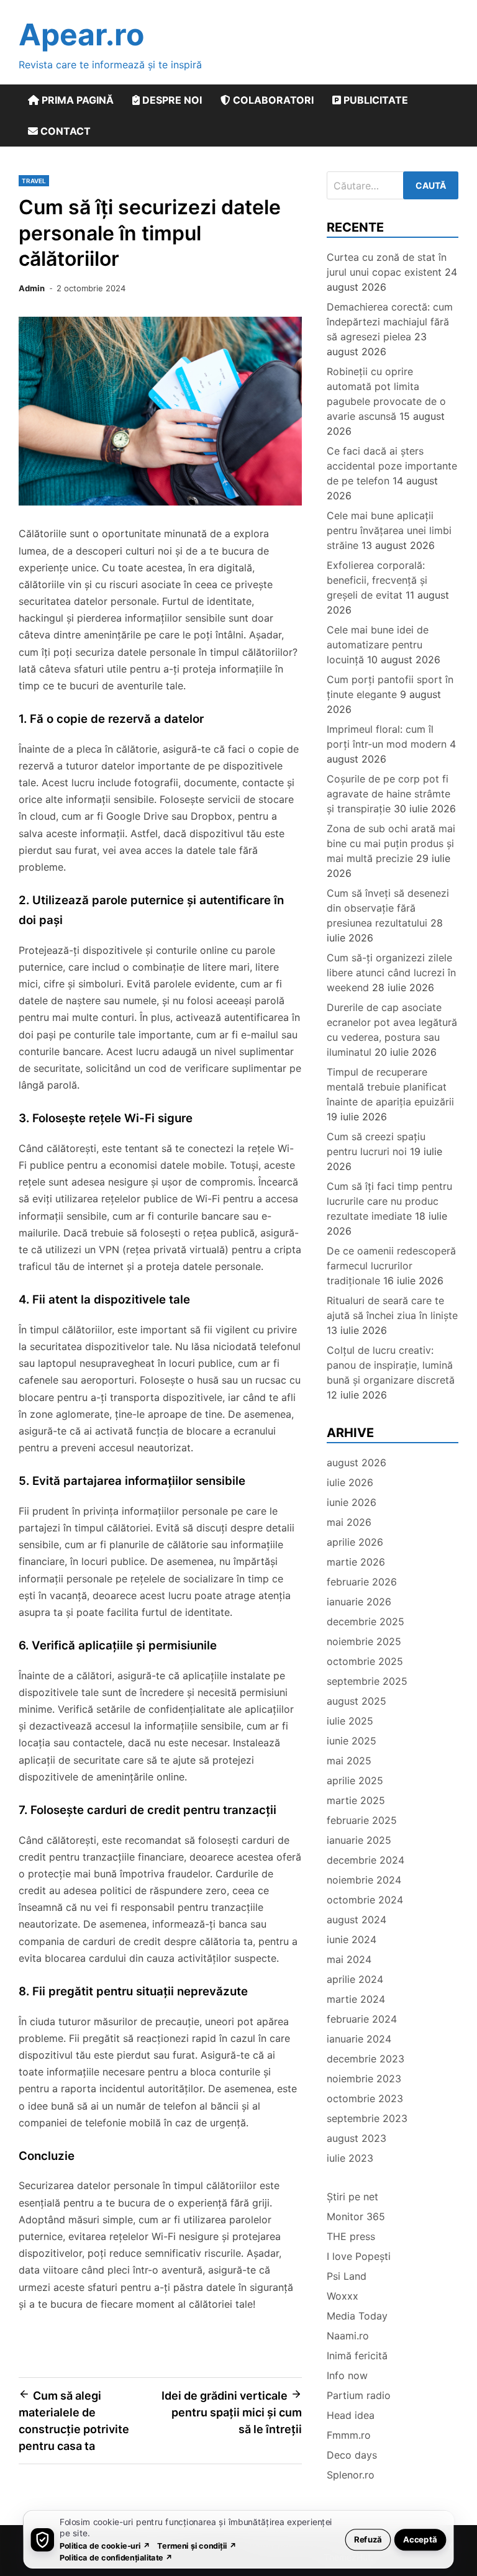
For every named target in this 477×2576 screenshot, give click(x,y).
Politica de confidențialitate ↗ (116, 2557)
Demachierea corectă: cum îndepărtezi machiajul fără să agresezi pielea (390, 322)
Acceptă (420, 2539)
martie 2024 (356, 1999)
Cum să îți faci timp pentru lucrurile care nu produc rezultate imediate (389, 1201)
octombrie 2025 (365, 1661)
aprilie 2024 (355, 1979)
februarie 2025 (362, 1820)
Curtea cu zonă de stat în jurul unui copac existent (387, 265)
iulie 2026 (350, 1482)
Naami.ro (348, 2336)
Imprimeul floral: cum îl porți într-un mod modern (387, 737)
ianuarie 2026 (359, 1602)
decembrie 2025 (366, 1621)
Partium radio (359, 2395)
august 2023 (357, 2138)
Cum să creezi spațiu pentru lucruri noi (376, 1144)
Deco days (352, 2455)
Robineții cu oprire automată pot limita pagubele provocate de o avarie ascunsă (386, 394)
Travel (34, 181)
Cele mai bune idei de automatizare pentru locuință (378, 645)
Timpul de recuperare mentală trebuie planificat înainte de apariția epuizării (390, 1087)
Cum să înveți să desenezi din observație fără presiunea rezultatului (388, 908)
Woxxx (343, 2296)
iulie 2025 (350, 1721)
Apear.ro (81, 34)
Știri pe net (352, 2197)
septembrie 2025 (367, 1681)
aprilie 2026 (355, 1542)
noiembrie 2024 (364, 1880)
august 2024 (357, 1920)
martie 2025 (356, 1800)
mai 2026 (349, 1522)
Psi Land (347, 2276)
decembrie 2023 (366, 2059)
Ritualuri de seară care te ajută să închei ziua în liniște (392, 1308)
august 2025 (357, 1701)
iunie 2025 (352, 1741)
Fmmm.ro (349, 2435)
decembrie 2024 (366, 1860)
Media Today (357, 2316)
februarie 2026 (362, 1582)
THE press (351, 2236)
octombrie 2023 (365, 2098)
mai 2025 (349, 1761)
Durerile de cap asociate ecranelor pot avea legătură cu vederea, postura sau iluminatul (392, 1030)
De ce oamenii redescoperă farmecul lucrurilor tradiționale (391, 1266)
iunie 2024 (352, 1939)
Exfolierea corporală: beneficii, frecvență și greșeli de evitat (377, 580)
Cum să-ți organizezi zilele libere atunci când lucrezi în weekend (391, 973)
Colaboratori (272, 100)
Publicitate (375, 100)
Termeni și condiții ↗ (197, 2545)
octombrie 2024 (365, 1900)
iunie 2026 (352, 1502)
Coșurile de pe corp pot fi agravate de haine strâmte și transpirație (388, 794)
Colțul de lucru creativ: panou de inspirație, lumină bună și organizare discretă (391, 1365)
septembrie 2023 (367, 2118)
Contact (64, 131)
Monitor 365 (356, 2216)
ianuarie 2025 (359, 1840)
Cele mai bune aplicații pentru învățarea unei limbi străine (389, 530)
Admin (32, 288)
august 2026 (357, 1463)
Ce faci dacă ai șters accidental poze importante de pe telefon (392, 466)
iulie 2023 (350, 2158)
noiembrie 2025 (364, 1641)
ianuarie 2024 (359, 2039)
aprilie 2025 (355, 1780)
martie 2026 (356, 1562)
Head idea (351, 2415)
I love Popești (359, 2256)
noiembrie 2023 (364, 2079)
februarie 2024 (362, 2019)
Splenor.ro (351, 2475)
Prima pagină (76, 100)
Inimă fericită (357, 2356)
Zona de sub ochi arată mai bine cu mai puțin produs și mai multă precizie (391, 843)
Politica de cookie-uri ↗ (105, 2545)
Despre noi (171, 100)
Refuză (368, 2539)
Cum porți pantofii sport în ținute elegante (390, 687)
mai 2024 (349, 1959)
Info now (347, 2375)
